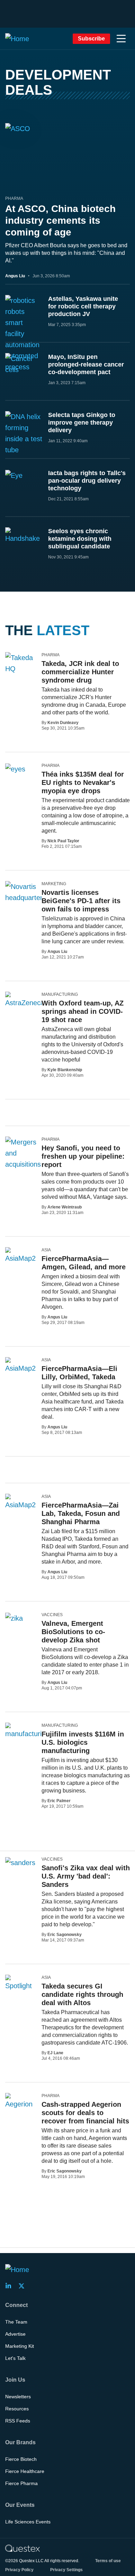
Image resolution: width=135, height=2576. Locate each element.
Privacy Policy (19, 2570)
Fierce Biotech (21, 2459)
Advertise (15, 2334)
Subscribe (91, 39)
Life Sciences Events (28, 2522)
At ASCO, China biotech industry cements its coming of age (60, 220)
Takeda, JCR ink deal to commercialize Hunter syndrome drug (80, 672)
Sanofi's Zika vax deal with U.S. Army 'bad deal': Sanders (86, 1876)
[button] (121, 39)
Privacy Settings (66, 2570)
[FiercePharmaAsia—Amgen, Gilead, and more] (21, 1255)
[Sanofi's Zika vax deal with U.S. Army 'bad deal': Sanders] (20, 1862)
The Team (16, 2322)
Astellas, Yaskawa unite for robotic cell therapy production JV (83, 306)
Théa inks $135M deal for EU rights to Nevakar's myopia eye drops (83, 782)
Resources (17, 2409)
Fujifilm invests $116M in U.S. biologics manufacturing (83, 1742)
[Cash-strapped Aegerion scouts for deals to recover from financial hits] (21, 2101)
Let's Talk (15, 2358)
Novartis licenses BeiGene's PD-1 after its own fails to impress (81, 901)
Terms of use (108, 2561)
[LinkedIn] (10, 2286)
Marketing (54, 884)
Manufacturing (60, 994)
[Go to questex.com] (22, 2548)
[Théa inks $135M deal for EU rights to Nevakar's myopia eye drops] (15, 769)
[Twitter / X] (24, 2286)
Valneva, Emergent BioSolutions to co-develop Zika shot (73, 1632)
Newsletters (18, 2397)
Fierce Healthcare (25, 2471)
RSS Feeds (18, 2421)
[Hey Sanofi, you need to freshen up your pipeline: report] (25, 1164)
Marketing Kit (20, 2346)
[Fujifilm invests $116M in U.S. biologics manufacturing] (27, 1731)
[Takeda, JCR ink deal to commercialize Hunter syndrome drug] (21, 663)
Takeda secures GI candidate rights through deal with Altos (82, 1994)
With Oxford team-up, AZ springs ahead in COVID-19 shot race (83, 1011)
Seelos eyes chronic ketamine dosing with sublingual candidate (80, 539)
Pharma (14, 198)
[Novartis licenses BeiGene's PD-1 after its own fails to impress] (26, 892)
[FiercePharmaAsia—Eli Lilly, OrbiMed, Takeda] (21, 1365)
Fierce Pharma (21, 2483)
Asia (46, 1250)
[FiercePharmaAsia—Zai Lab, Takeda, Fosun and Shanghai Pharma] (21, 1502)
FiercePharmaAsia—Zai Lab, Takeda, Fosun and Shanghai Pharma (81, 1513)
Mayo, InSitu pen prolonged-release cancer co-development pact (86, 364)
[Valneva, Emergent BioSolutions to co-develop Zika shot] (14, 1618)
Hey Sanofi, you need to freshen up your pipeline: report (83, 1156)
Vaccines (52, 1615)
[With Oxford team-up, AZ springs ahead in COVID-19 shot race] (25, 1000)
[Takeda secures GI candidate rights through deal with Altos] (21, 1983)
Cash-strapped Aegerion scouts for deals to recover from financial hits (85, 2113)
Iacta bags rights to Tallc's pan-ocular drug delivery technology (87, 481)
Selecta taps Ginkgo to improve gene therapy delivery (82, 423)
